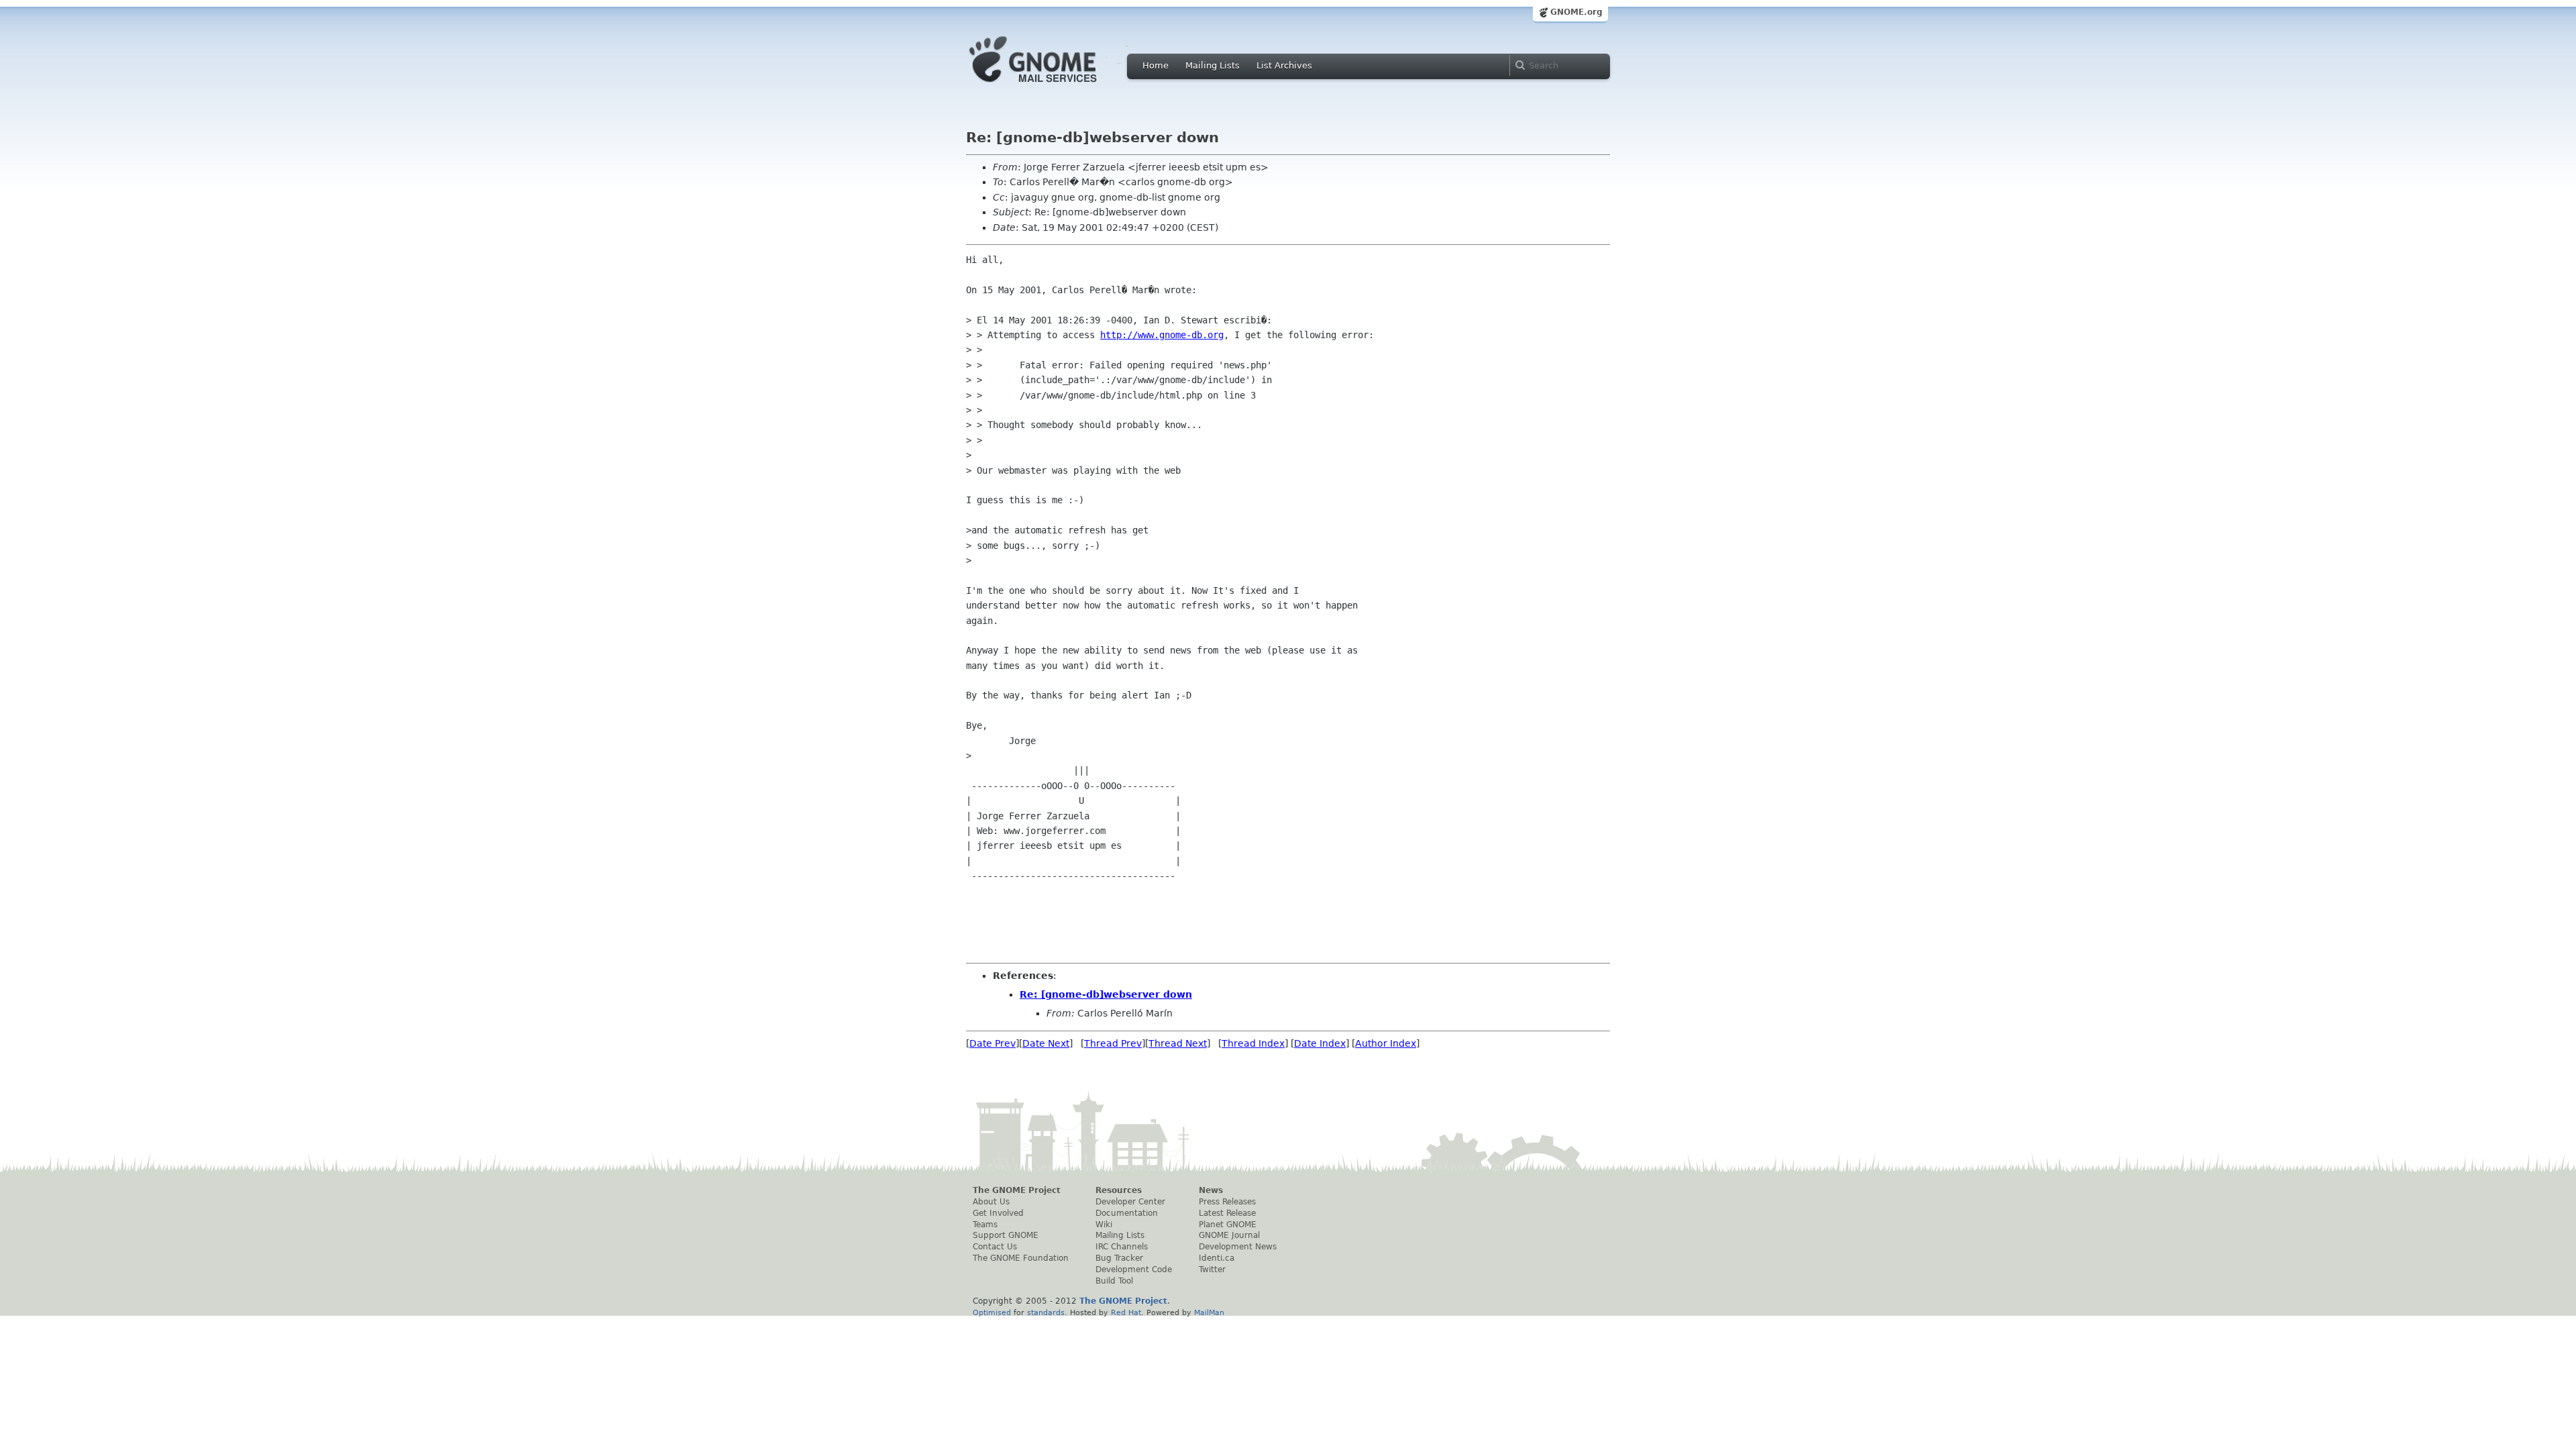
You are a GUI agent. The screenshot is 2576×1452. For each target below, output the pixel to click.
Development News (1238, 1247)
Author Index (1386, 1043)
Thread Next (1178, 1043)
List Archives (1284, 65)
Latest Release (1227, 1213)
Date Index (1320, 1043)
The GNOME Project (1017, 1190)
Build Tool (1114, 1281)
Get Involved (998, 1213)
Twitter (1212, 1269)
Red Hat (1126, 1312)
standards (1046, 1312)
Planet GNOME (1228, 1225)
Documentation (1127, 1213)
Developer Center (1130, 1202)
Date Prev (992, 1043)
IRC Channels (1122, 1247)
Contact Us (995, 1247)
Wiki (1104, 1225)
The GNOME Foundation (1021, 1258)
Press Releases (1227, 1202)
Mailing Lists (1213, 65)
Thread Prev (1113, 1043)
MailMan (1209, 1312)
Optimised (992, 1312)
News (1211, 1190)
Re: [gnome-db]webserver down (1106, 994)
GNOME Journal (1229, 1235)
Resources (1119, 1190)
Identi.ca (1217, 1258)
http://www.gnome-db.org (1162, 335)
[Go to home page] (1053, 86)
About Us (991, 1202)
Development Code (1134, 1269)
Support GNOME (1006, 1235)
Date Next (1046, 1043)
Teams (985, 1225)
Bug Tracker (1119, 1258)
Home (1156, 65)
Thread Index (1253, 1043)
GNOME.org (1576, 12)
